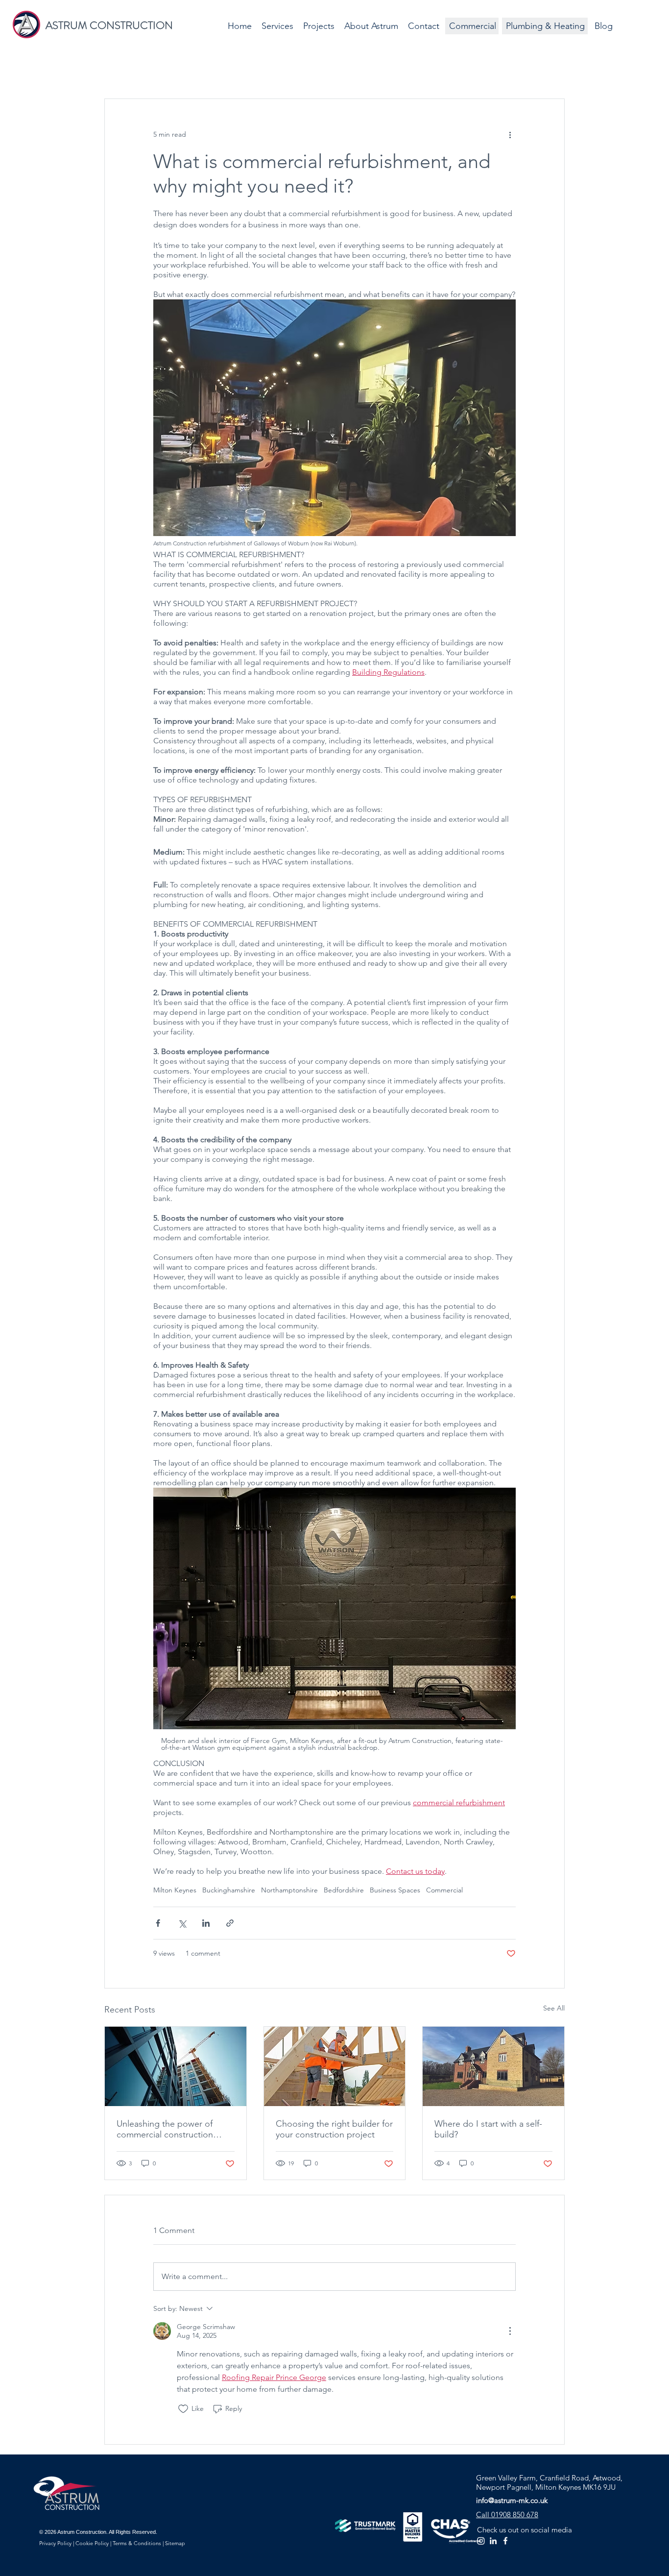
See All (554, 2008)
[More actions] (510, 134)
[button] (277, 26)
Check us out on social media (525, 2530)
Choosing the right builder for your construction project (334, 2129)
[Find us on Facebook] (505, 2541)
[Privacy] (55, 2545)
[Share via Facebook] (158, 1923)
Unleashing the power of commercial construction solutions (165, 2129)
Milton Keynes (175, 1890)
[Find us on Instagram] (481, 2541)
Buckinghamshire (229, 1890)
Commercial (444, 1890)
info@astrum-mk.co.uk (512, 2500)
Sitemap (174, 2543)
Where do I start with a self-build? (488, 2129)
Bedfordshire (344, 1890)
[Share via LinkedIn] (206, 1923)
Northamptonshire (289, 1890)
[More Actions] (510, 2331)
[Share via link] (230, 1923)
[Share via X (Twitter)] (182, 1923)
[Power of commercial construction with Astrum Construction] (176, 2066)
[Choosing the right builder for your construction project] (335, 2066)
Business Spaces (395, 1890)
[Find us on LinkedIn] (493, 2541)
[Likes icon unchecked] (183, 2409)
